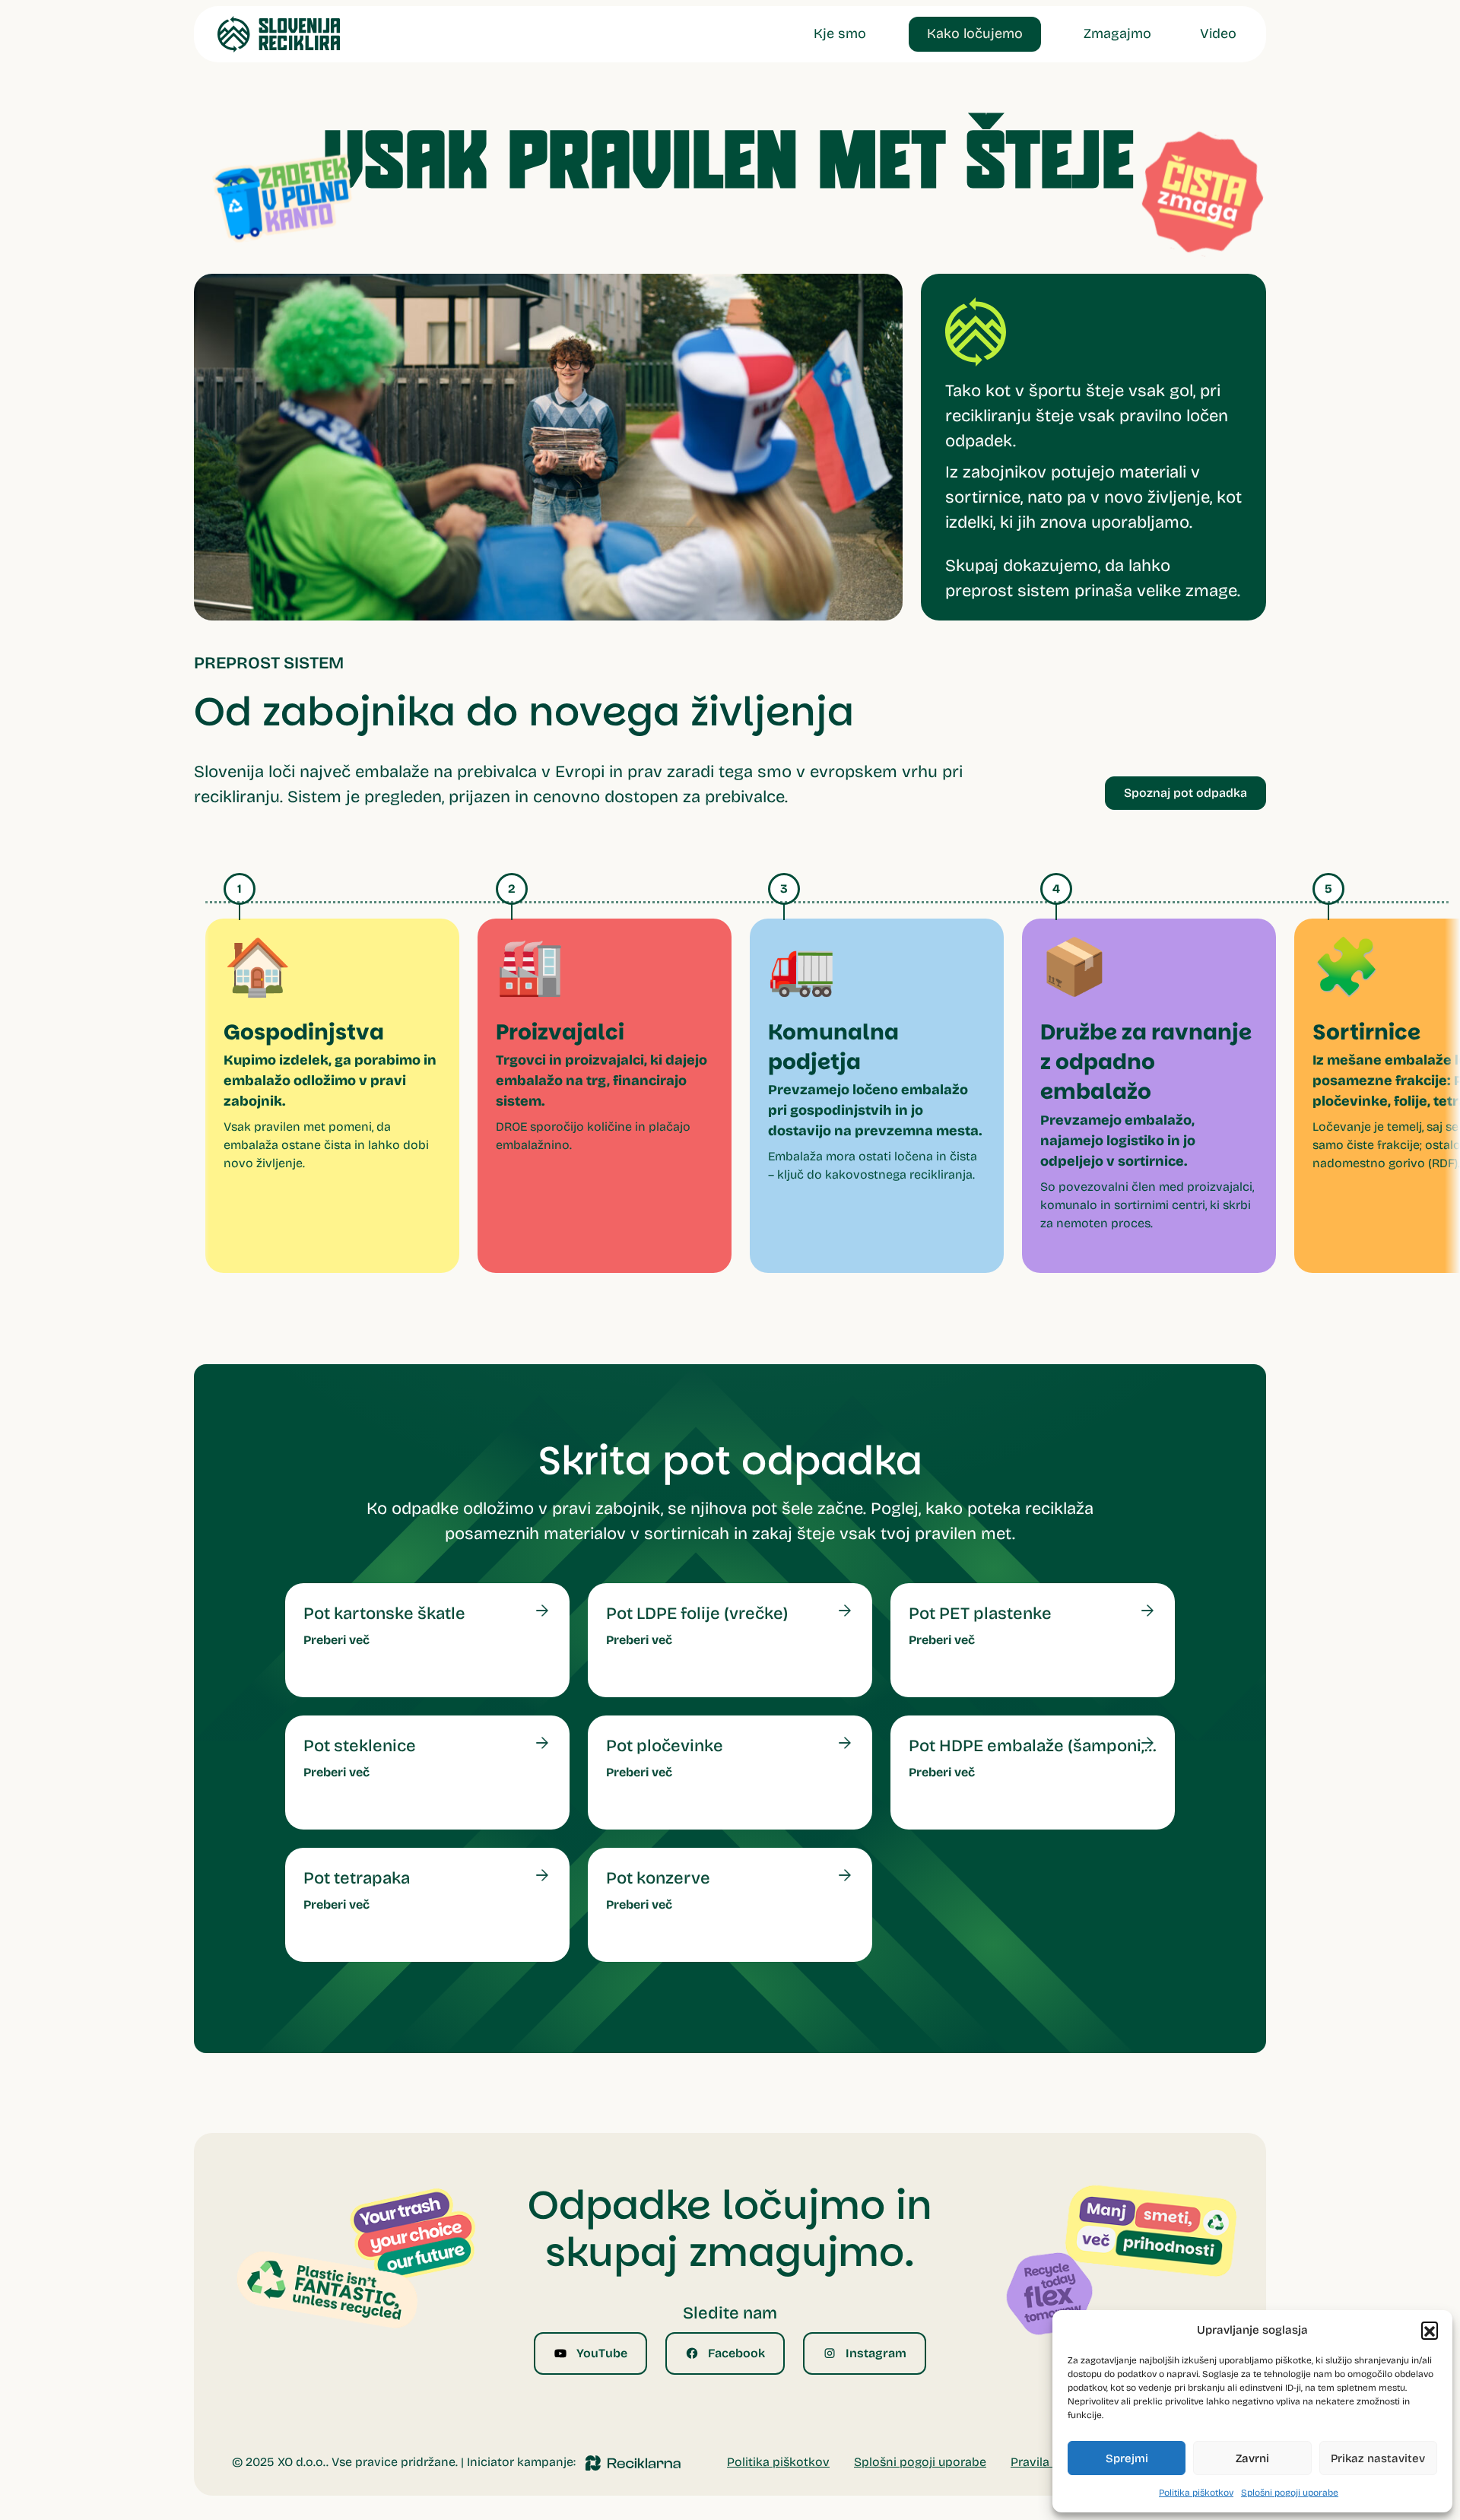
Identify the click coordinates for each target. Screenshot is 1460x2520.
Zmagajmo (1117, 33)
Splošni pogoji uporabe (1290, 2493)
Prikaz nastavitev (1378, 2458)
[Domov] (279, 34)
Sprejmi (1127, 2458)
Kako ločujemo (975, 33)
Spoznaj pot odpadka (1185, 793)
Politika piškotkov (1196, 2493)
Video (1218, 33)
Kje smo (840, 33)
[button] (1430, 2330)
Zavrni (1252, 2458)
